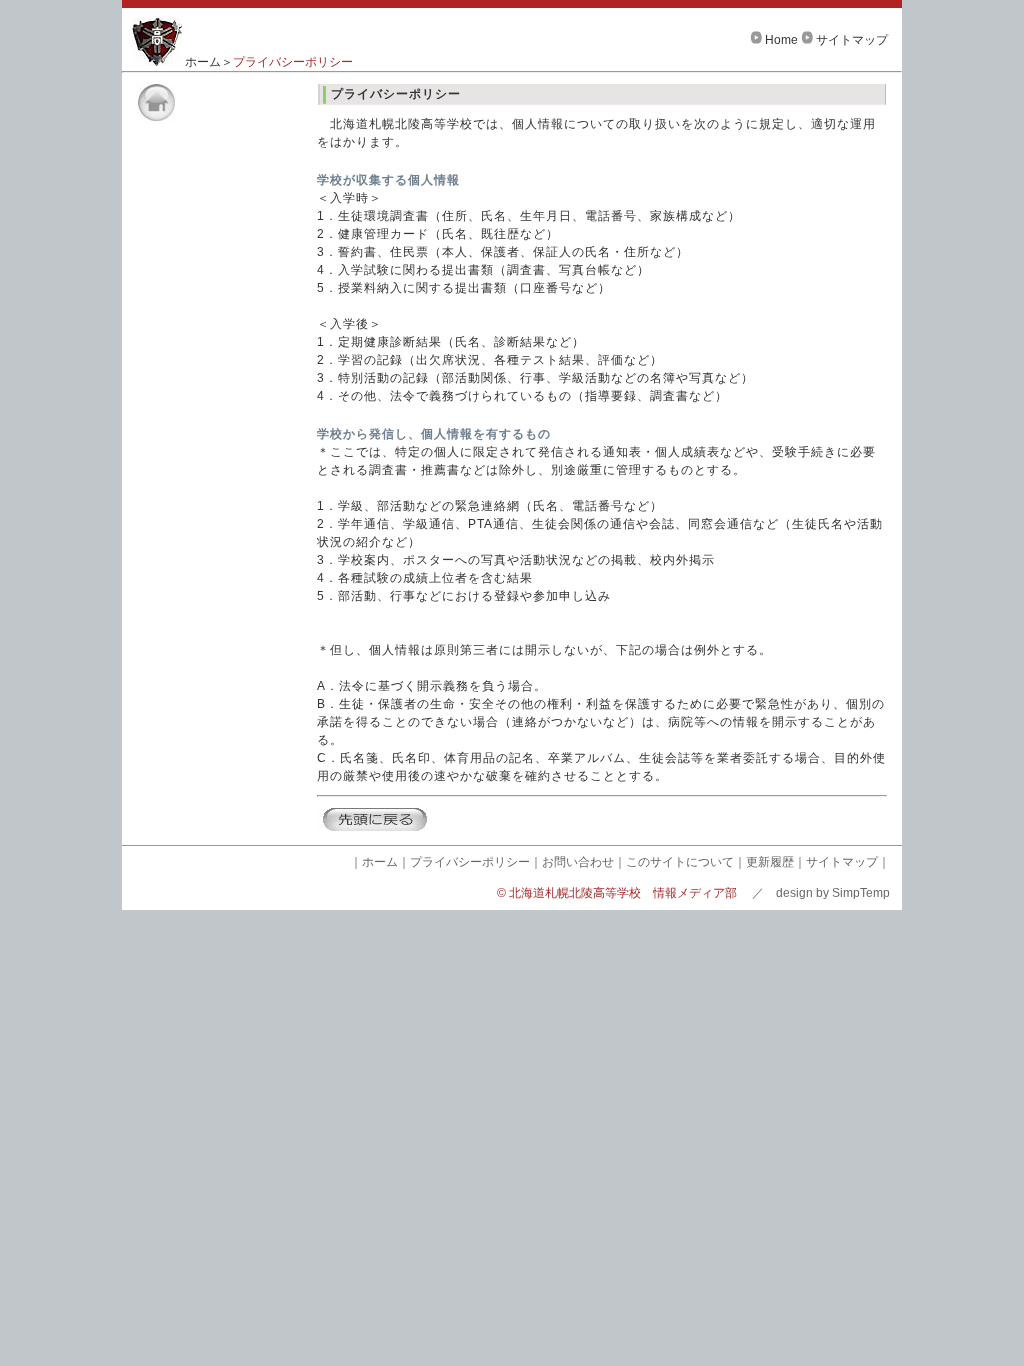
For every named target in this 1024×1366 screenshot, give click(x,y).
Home (781, 40)
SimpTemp (861, 893)
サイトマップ (852, 40)
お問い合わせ (578, 862)
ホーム (203, 62)
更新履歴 (770, 862)
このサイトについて (680, 862)
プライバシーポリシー (470, 862)
